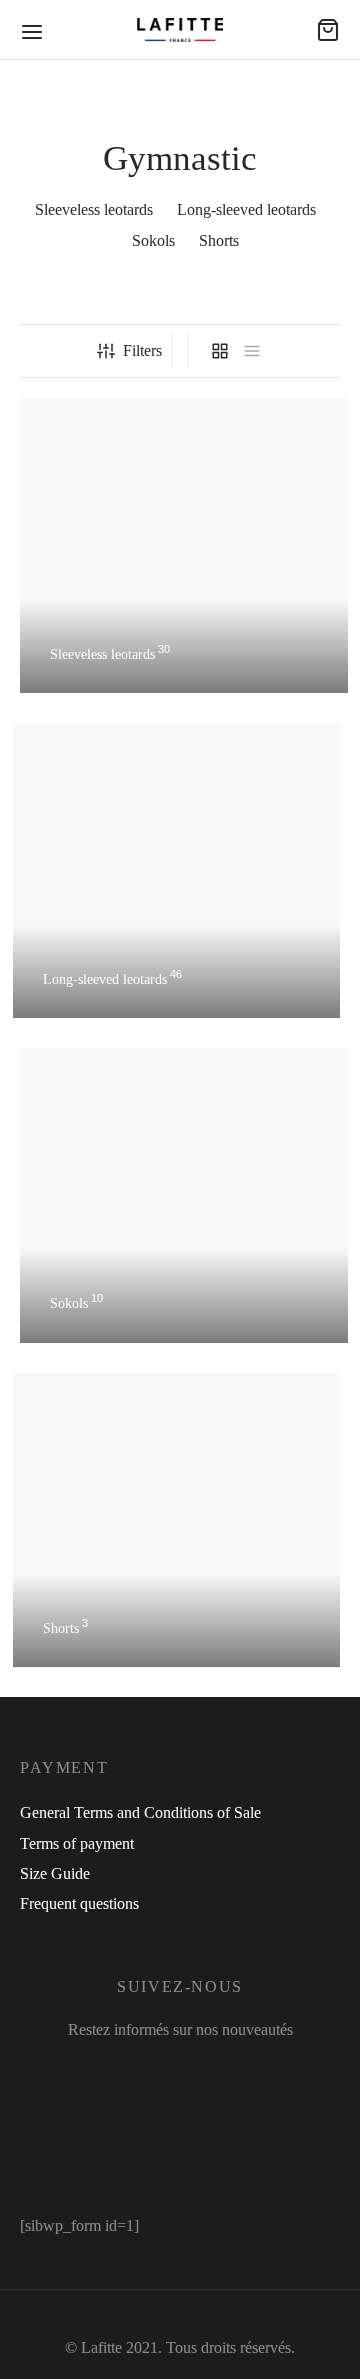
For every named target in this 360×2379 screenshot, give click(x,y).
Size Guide (55, 1873)
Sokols (153, 240)
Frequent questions (79, 1903)
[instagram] (165, 2072)
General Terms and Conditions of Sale (140, 1812)
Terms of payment (77, 1843)
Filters (142, 350)
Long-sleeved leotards (246, 209)
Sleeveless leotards (94, 209)
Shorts (219, 240)
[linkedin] (216, 2072)
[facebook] (114, 2072)
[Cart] (328, 30)
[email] (254, 2072)
